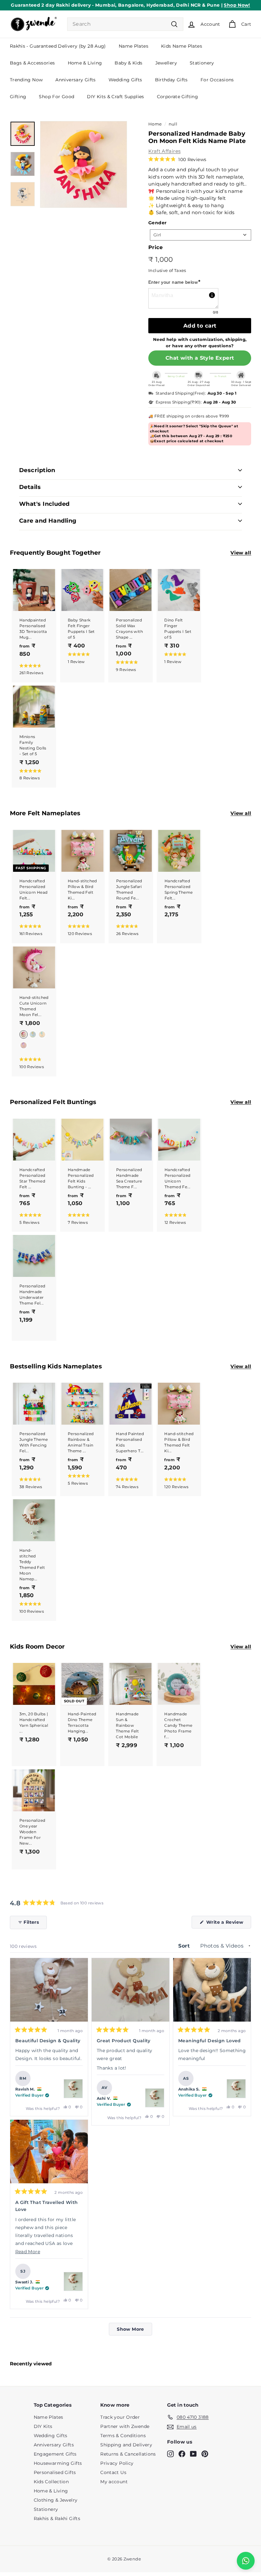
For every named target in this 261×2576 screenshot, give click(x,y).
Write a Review (228, 1924)
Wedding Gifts (125, 80)
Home (155, 124)
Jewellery (166, 63)
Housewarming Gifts (58, 2463)
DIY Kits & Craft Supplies (115, 97)
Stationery (202, 63)
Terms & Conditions (123, 2436)
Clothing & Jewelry (56, 2500)
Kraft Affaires (164, 151)
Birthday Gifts (171, 80)
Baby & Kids (128, 63)
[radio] (24, 1034)
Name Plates (134, 46)
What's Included (44, 504)
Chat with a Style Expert (200, 358)
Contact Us (113, 2472)
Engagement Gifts (55, 2454)
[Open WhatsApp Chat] (246, 2561)
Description (37, 470)
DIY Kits (43, 2426)
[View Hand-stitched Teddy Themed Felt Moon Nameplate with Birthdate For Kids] (73, 2089)
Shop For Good (56, 97)
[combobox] (125, 24)
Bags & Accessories (32, 63)
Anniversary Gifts (75, 80)
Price (155, 247)
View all (241, 553)
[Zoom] (84, 164)
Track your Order (120, 2417)
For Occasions (217, 80)
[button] (177, 159)
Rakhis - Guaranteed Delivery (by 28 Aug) (58, 46)
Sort (185, 1946)
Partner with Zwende (125, 2426)
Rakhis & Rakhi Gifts (57, 2518)
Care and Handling (48, 521)
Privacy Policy (117, 2463)
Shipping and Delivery (126, 2445)
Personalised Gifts (55, 2472)
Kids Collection (51, 2482)
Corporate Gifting (177, 97)
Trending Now (26, 80)
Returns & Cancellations (128, 2454)
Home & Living (85, 63)
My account (114, 2482)
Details (30, 487)
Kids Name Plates (182, 46)
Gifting (18, 97)
